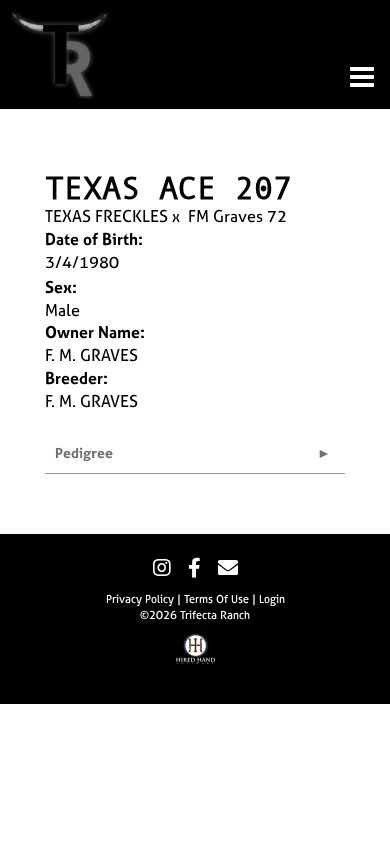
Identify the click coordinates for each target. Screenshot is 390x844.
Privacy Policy (140, 599)
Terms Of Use (216, 599)
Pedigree (84, 452)
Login (272, 599)
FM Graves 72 (237, 216)
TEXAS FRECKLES (106, 216)
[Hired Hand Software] (195, 664)
